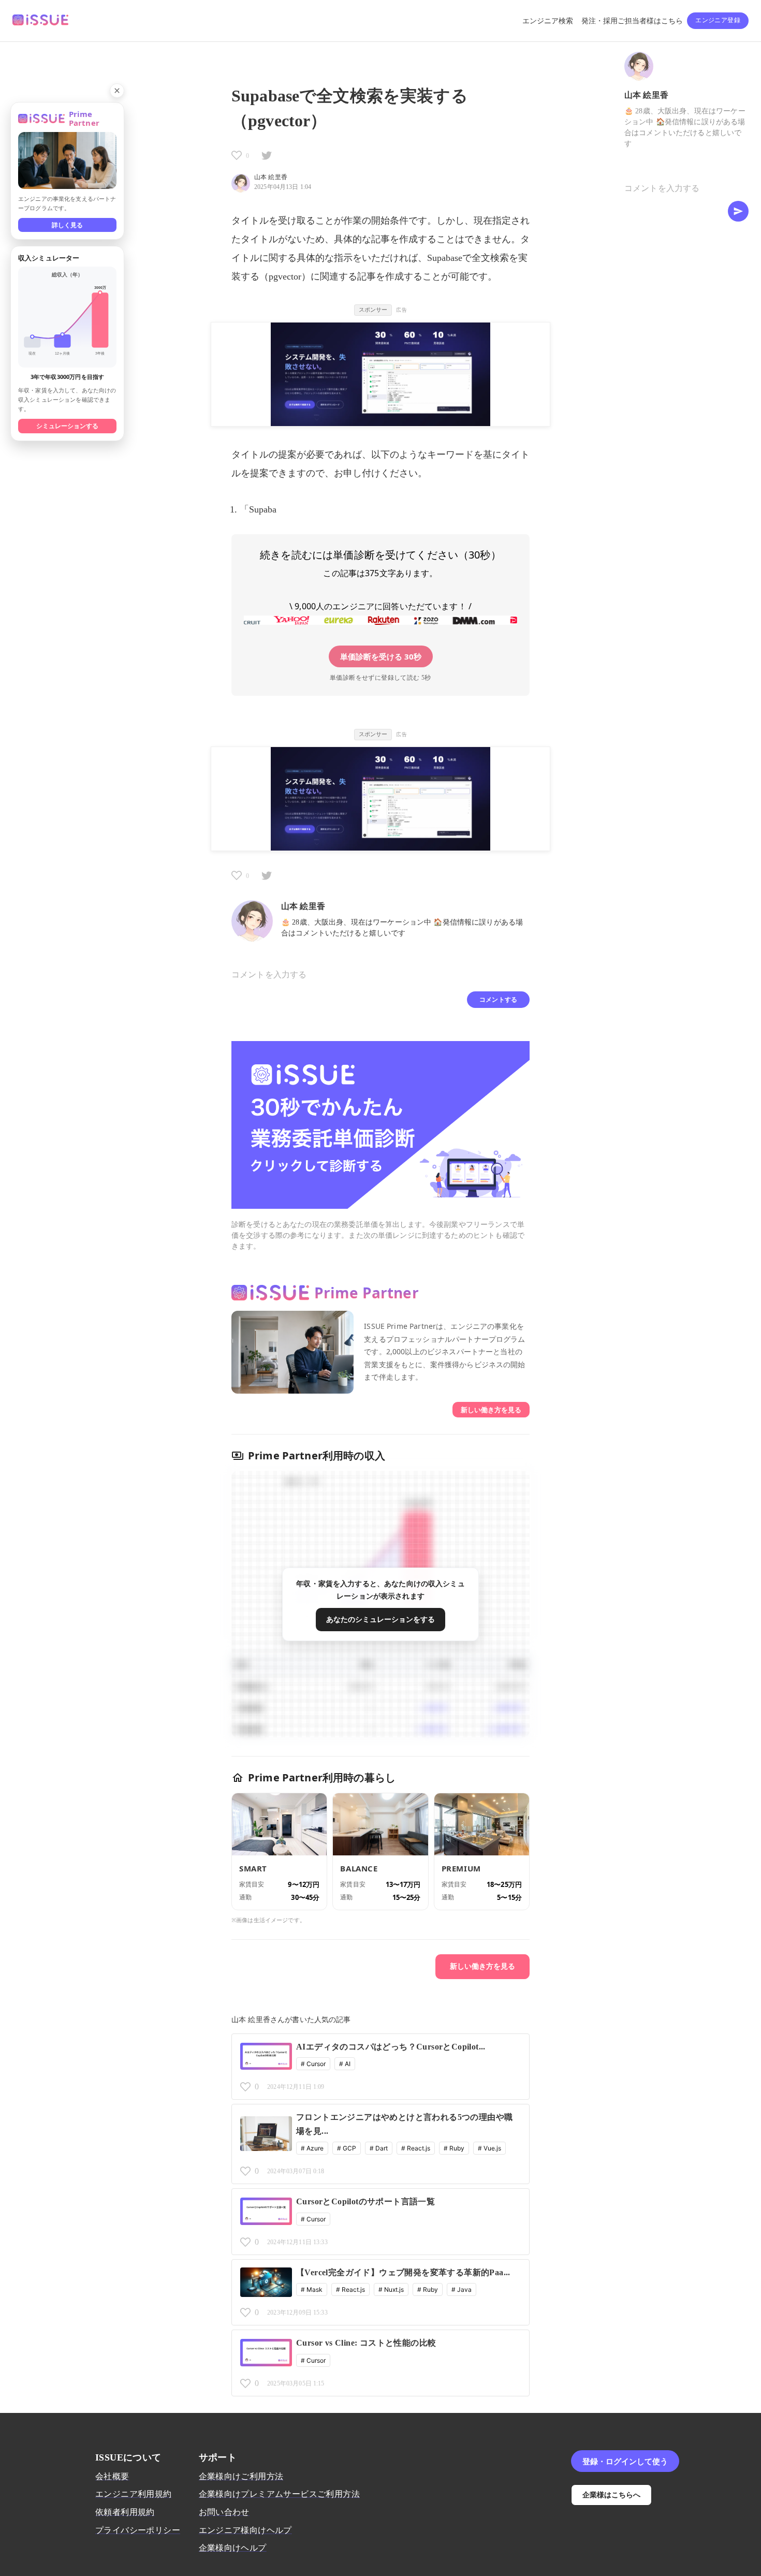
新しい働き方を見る (491, 1410)
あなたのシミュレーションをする (380, 1619)
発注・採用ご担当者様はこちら (632, 21)
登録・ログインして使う (625, 2461)
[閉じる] (117, 91)
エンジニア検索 (548, 21)
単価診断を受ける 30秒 (381, 656)
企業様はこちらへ (611, 2494)
